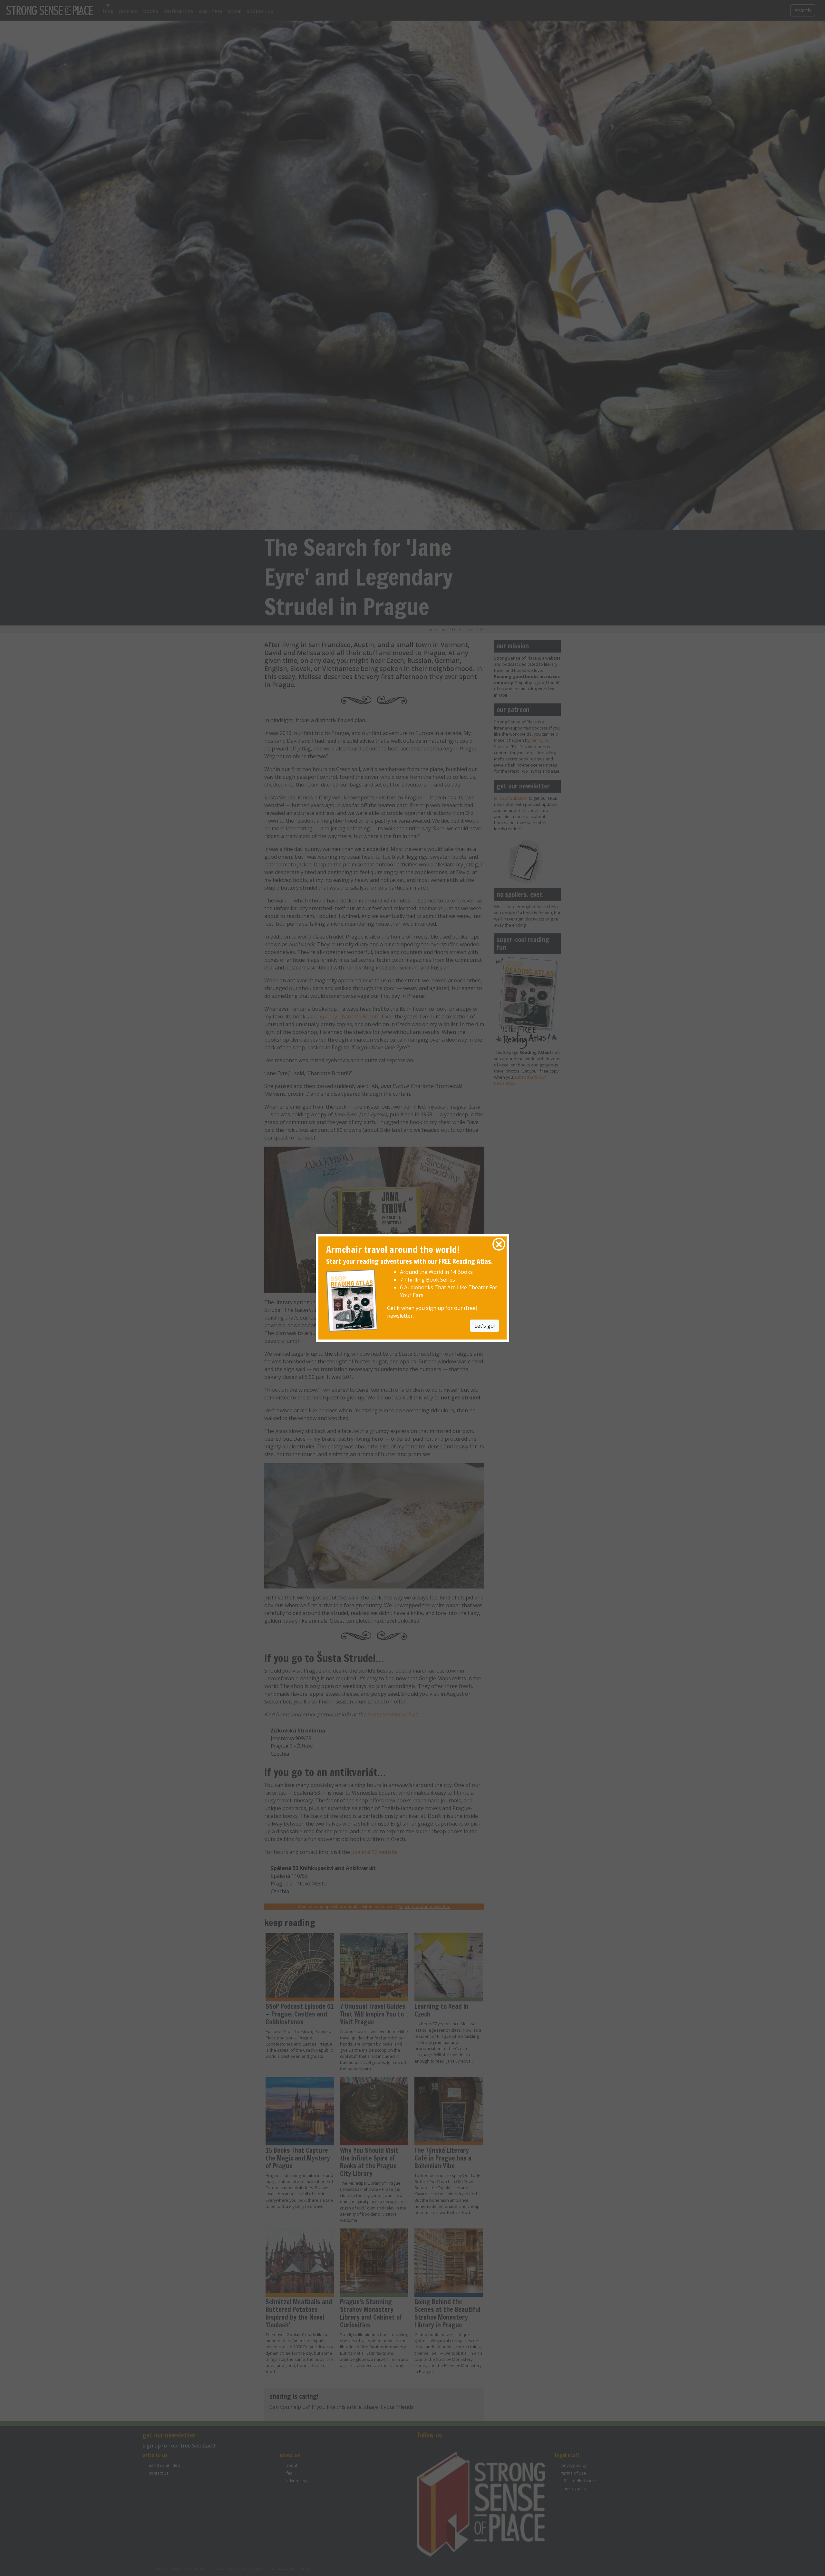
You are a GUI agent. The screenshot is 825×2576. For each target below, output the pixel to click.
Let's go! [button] (485, 1325)
